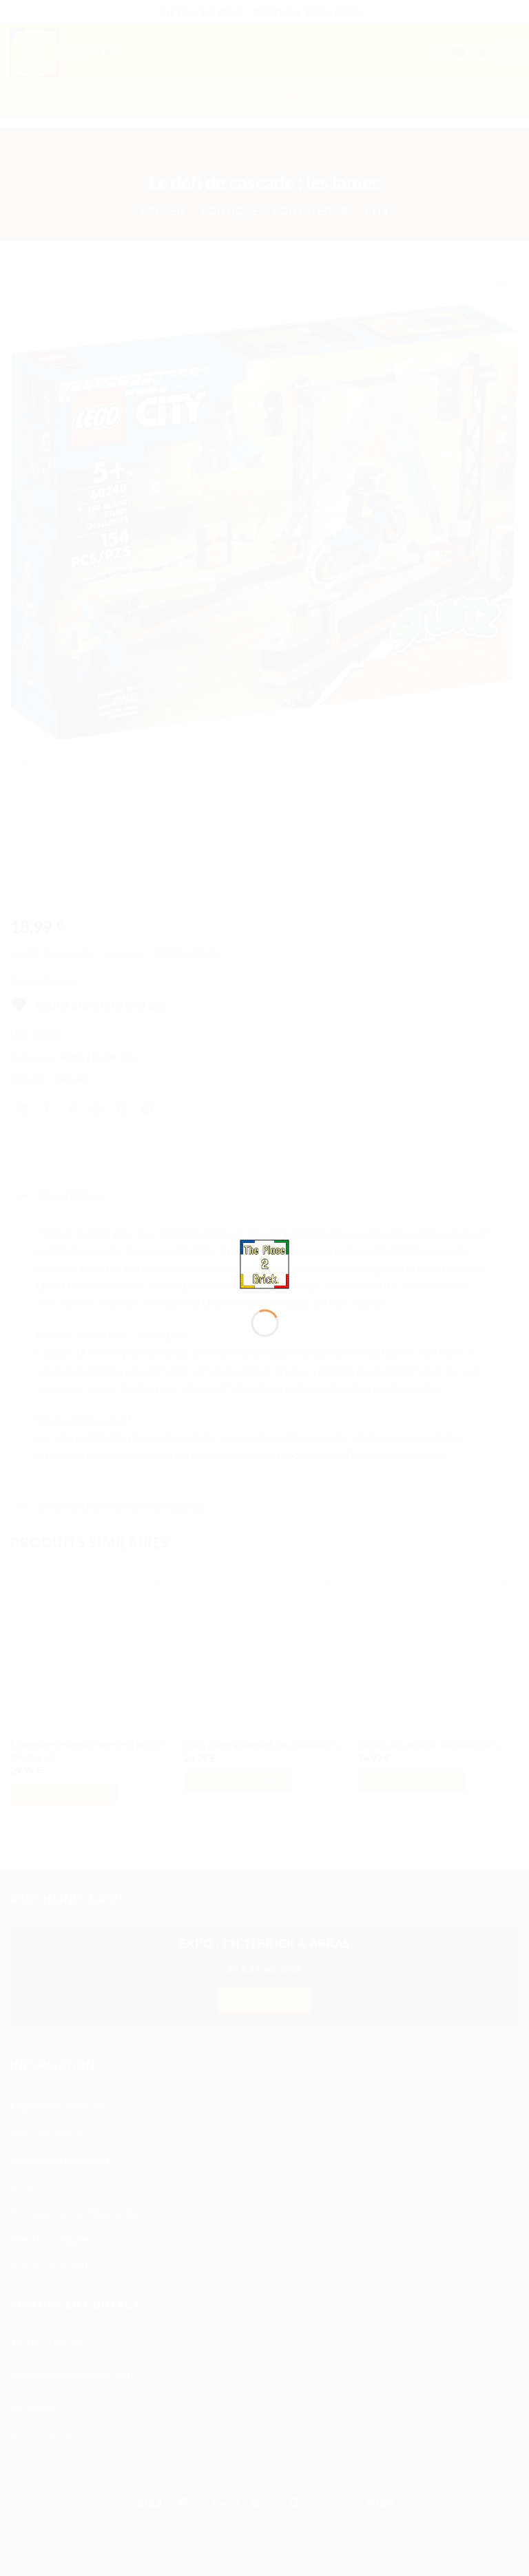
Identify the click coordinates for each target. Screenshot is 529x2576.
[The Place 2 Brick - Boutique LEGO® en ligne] (265, 1263)
